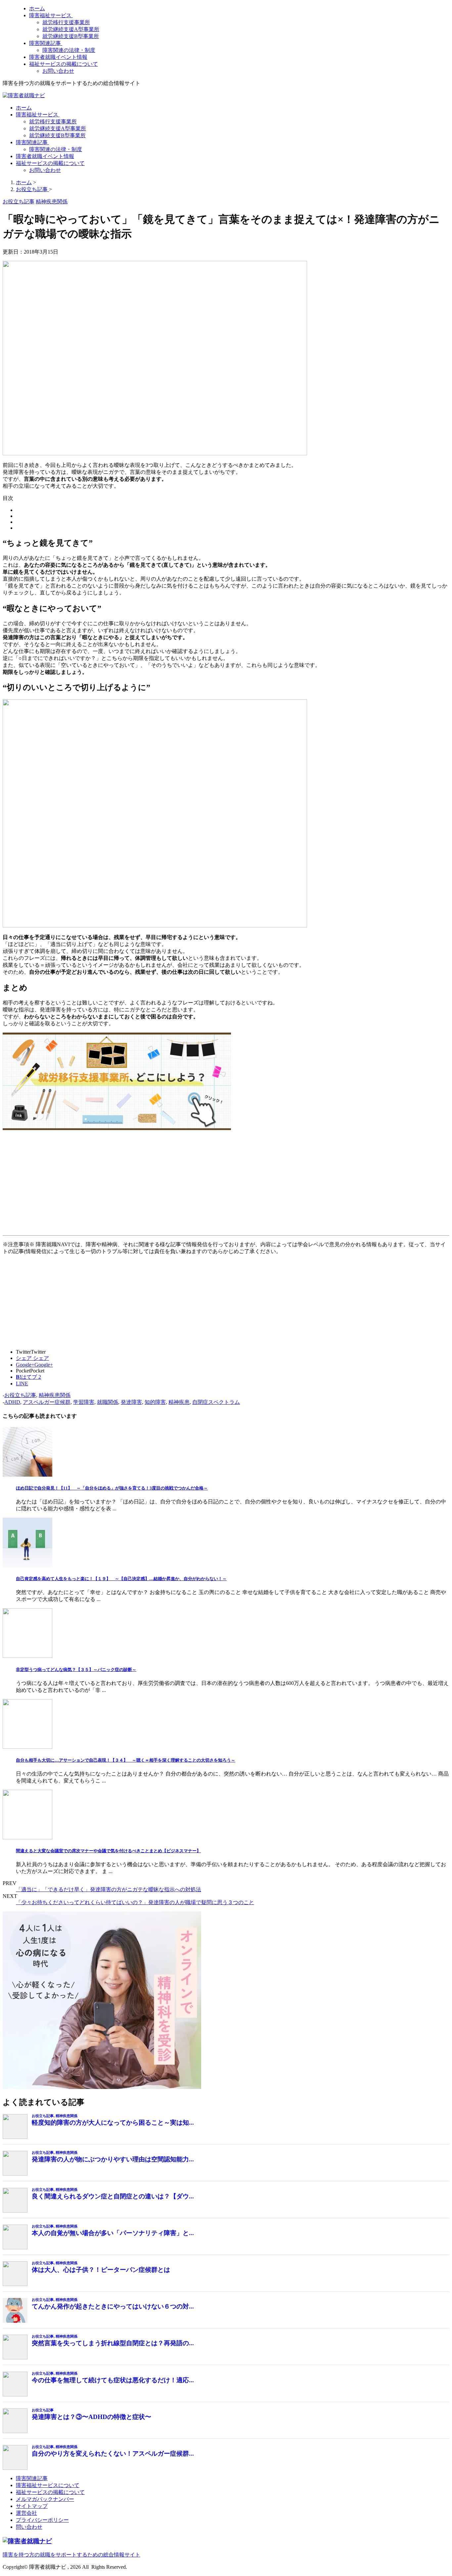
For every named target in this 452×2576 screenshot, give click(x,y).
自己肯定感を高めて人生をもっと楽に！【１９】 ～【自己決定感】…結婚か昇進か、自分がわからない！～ (121, 1579)
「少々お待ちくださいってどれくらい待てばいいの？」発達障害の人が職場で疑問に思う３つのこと (135, 1902)
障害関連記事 (46, 43)
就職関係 (108, 1402)
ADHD (12, 1402)
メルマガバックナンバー (45, 2499)
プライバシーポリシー (42, 2520)
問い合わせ (29, 2527)
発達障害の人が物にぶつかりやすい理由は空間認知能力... (113, 2159)
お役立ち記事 (20, 1395)
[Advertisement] (201, 1186)
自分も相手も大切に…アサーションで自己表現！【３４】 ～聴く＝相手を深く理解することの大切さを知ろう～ (126, 1760)
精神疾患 (179, 1402)
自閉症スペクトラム (216, 1402)
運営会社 (26, 2513)
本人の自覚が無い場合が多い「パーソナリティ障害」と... (113, 2233)
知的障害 (155, 1402)
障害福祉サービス (51, 15)
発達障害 (131, 1402)
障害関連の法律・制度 (69, 50)
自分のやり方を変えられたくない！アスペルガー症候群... (113, 2453)
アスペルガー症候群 (47, 1402)
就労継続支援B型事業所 (71, 36)
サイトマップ (32, 2506)
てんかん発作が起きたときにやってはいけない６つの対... (113, 2306)
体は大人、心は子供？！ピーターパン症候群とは (101, 2270)
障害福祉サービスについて (48, 2485)
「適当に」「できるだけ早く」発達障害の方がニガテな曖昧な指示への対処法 (109, 1889)
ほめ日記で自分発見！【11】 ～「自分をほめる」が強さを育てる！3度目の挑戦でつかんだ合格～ (112, 1488)
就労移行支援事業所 (66, 22)
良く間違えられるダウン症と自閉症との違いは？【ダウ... (113, 2196)
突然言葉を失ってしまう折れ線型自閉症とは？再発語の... (113, 2343)
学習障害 (84, 1402)
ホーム (37, 8)
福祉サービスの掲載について (64, 64)
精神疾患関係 (55, 1395)
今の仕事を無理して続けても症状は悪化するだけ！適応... (113, 2380)
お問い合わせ (58, 71)
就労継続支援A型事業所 (71, 29)
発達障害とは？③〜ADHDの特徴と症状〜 (91, 2417)
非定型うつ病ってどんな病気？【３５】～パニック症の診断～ (76, 1670)
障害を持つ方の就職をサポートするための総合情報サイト (71, 2555)
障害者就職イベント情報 (58, 57)
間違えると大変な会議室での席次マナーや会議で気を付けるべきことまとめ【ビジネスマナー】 (108, 1851)
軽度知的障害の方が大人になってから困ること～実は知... (113, 2123)
